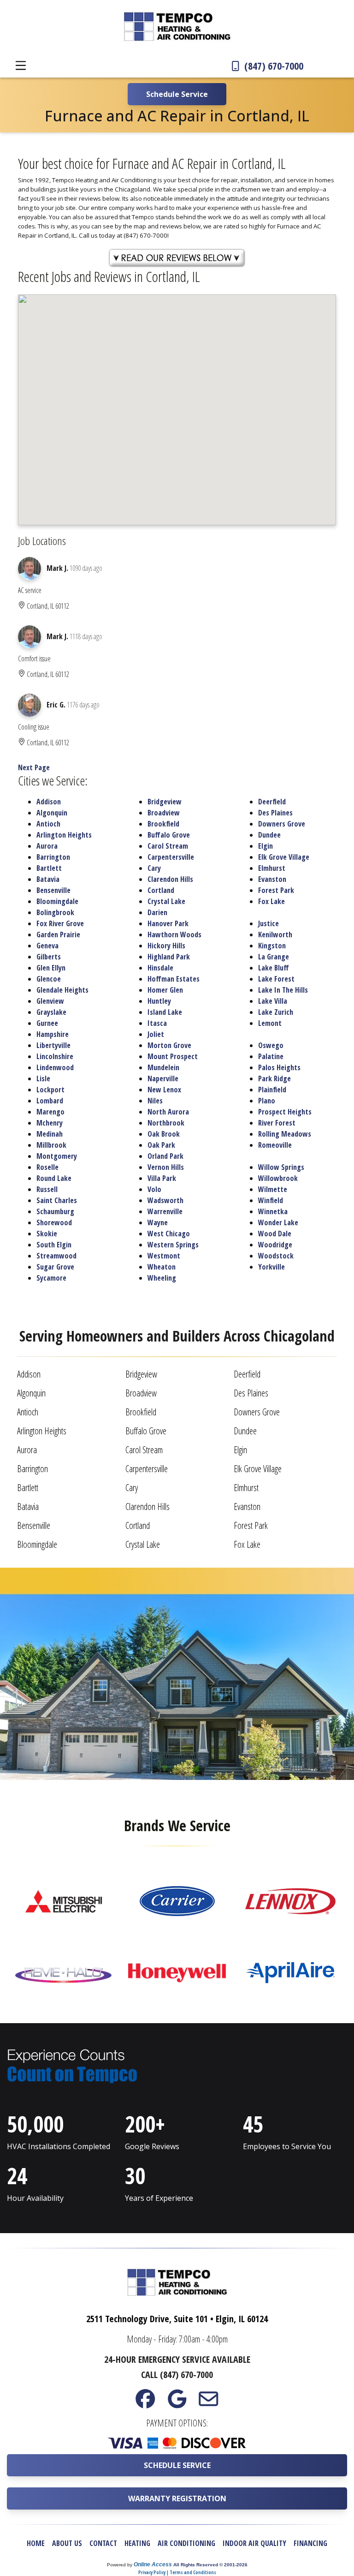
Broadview (164, 813)
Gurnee (47, 1023)
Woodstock (276, 1256)
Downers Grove (282, 824)
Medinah (50, 1134)
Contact (103, 2543)
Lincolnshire (55, 1056)
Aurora (47, 846)
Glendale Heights (62, 990)
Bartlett (49, 868)
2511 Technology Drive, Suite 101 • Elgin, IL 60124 (177, 2319)
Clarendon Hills (170, 879)
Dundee (269, 835)
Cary (154, 868)
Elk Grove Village (284, 857)
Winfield (271, 1200)
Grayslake (51, 1012)
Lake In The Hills (283, 990)
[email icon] (209, 2403)
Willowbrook (278, 1178)
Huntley (159, 1001)
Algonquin (52, 813)
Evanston (272, 879)
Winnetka (273, 1211)
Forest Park (276, 890)
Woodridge (275, 1245)
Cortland (161, 890)
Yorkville (271, 1267)
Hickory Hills (166, 946)
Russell (47, 1189)
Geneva (47, 946)
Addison (49, 802)
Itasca (157, 1023)
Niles (155, 1101)
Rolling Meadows (285, 1134)
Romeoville (275, 1145)
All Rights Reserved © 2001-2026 (210, 2565)
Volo (154, 1189)
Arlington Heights (64, 835)
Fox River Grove (60, 923)
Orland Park (165, 1156)
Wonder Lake (278, 1222)
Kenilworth (275, 935)
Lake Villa (273, 1001)
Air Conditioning (186, 2543)
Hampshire (53, 1034)
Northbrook (166, 1123)
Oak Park (161, 1145)
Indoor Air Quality (254, 2543)
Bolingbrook (55, 912)
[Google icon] (177, 2403)
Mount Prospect (173, 1056)
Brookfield (163, 824)
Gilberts (49, 957)
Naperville (163, 1078)
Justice (268, 923)
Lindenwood (55, 1067)
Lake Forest (276, 979)
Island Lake (165, 1012)
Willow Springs (281, 1167)
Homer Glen (165, 990)
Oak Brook (164, 1134)
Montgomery (57, 1156)
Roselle (47, 1167)
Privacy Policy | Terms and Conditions (177, 2572)
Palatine (271, 1056)
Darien (157, 912)
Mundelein (163, 1067)
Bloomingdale (57, 901)
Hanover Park (168, 923)
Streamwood (56, 1256)
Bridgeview (165, 802)
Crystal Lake (166, 901)
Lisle (43, 1078)
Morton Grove (169, 1045)
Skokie (47, 1234)
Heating (137, 2543)
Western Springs (173, 1245)
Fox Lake (271, 901)
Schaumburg (55, 1211)
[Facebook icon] (145, 2403)
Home (36, 2543)
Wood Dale (275, 1234)
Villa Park (162, 1178)
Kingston (272, 946)
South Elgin (54, 1245)
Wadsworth (165, 1200)
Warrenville (165, 1211)
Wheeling (162, 1278)
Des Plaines (275, 813)
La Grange (274, 957)
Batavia (48, 879)
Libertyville (53, 1045)
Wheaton (162, 1267)
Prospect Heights (285, 1112)
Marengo (50, 1112)
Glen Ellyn (51, 968)
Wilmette (273, 1189)
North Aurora (168, 1112)
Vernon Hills (166, 1167)
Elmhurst (272, 868)
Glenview (50, 1001)
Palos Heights (279, 1067)
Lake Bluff (274, 968)
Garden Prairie (58, 935)
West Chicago (169, 1234)
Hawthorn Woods (174, 935)
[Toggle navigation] (21, 66)
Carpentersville (171, 857)
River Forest (277, 1123)
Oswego (271, 1045)
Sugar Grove (55, 1267)
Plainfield (272, 1090)
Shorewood (54, 1222)
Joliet (156, 1034)
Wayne (158, 1222)
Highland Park (169, 957)
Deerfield (272, 802)
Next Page (34, 767)
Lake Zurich (276, 1012)
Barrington (53, 857)
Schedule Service (177, 2465)
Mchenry (50, 1123)
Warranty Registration (177, 2498)
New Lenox (164, 1090)
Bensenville (53, 890)
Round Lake (54, 1178)
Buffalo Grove (169, 835)
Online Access (153, 2564)
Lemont (270, 1023)
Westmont (164, 1256)
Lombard (50, 1101)
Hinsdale (160, 968)
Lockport (50, 1090)
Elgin (265, 846)
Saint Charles (57, 1200)
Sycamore (51, 1278)
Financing (310, 2543)
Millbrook (51, 1145)
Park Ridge (274, 1078)
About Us (67, 2543)
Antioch (48, 824)
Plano (267, 1101)
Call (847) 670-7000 (177, 2375)
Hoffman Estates (174, 979)
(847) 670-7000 (273, 66)
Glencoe (49, 979)
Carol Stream (168, 846)
